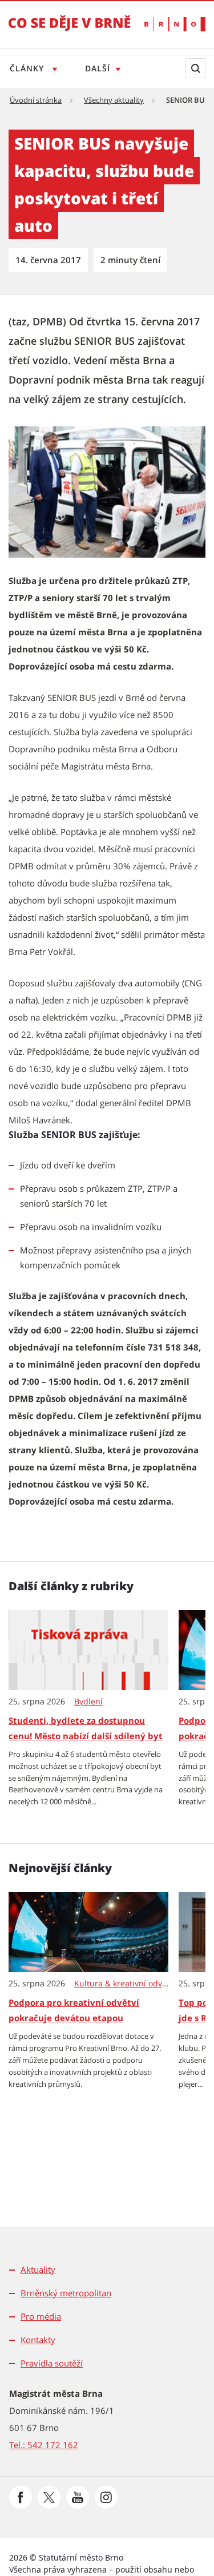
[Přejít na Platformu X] (49, 2497)
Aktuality (38, 2269)
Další (98, 68)
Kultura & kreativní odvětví (122, 1984)
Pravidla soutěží (52, 2363)
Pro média (41, 2316)
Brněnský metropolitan (66, 2293)
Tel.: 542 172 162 (44, 2445)
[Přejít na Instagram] (106, 2497)
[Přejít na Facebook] (21, 2497)
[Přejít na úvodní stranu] (70, 31)
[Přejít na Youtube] (78, 2497)
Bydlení (88, 1702)
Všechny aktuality (114, 100)
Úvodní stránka (36, 100)
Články (28, 68)
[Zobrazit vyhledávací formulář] (195, 68)
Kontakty (38, 2340)
